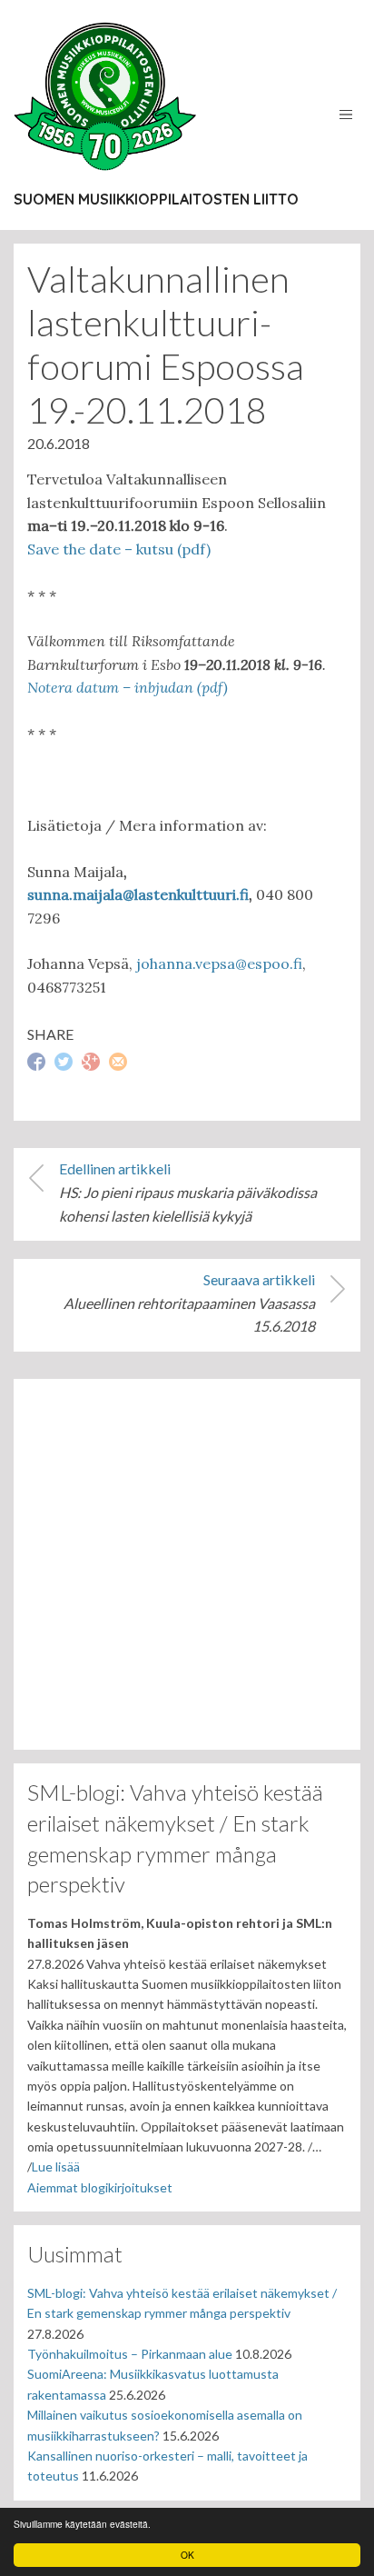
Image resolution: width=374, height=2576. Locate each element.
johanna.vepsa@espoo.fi (219, 964)
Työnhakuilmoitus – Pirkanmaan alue (130, 2354)
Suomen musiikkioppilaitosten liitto (156, 199)
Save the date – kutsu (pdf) (119, 549)
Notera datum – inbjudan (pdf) (128, 687)
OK (187, 2555)
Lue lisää (56, 2167)
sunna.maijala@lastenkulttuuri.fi (138, 894)
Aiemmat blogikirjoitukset (100, 2187)
